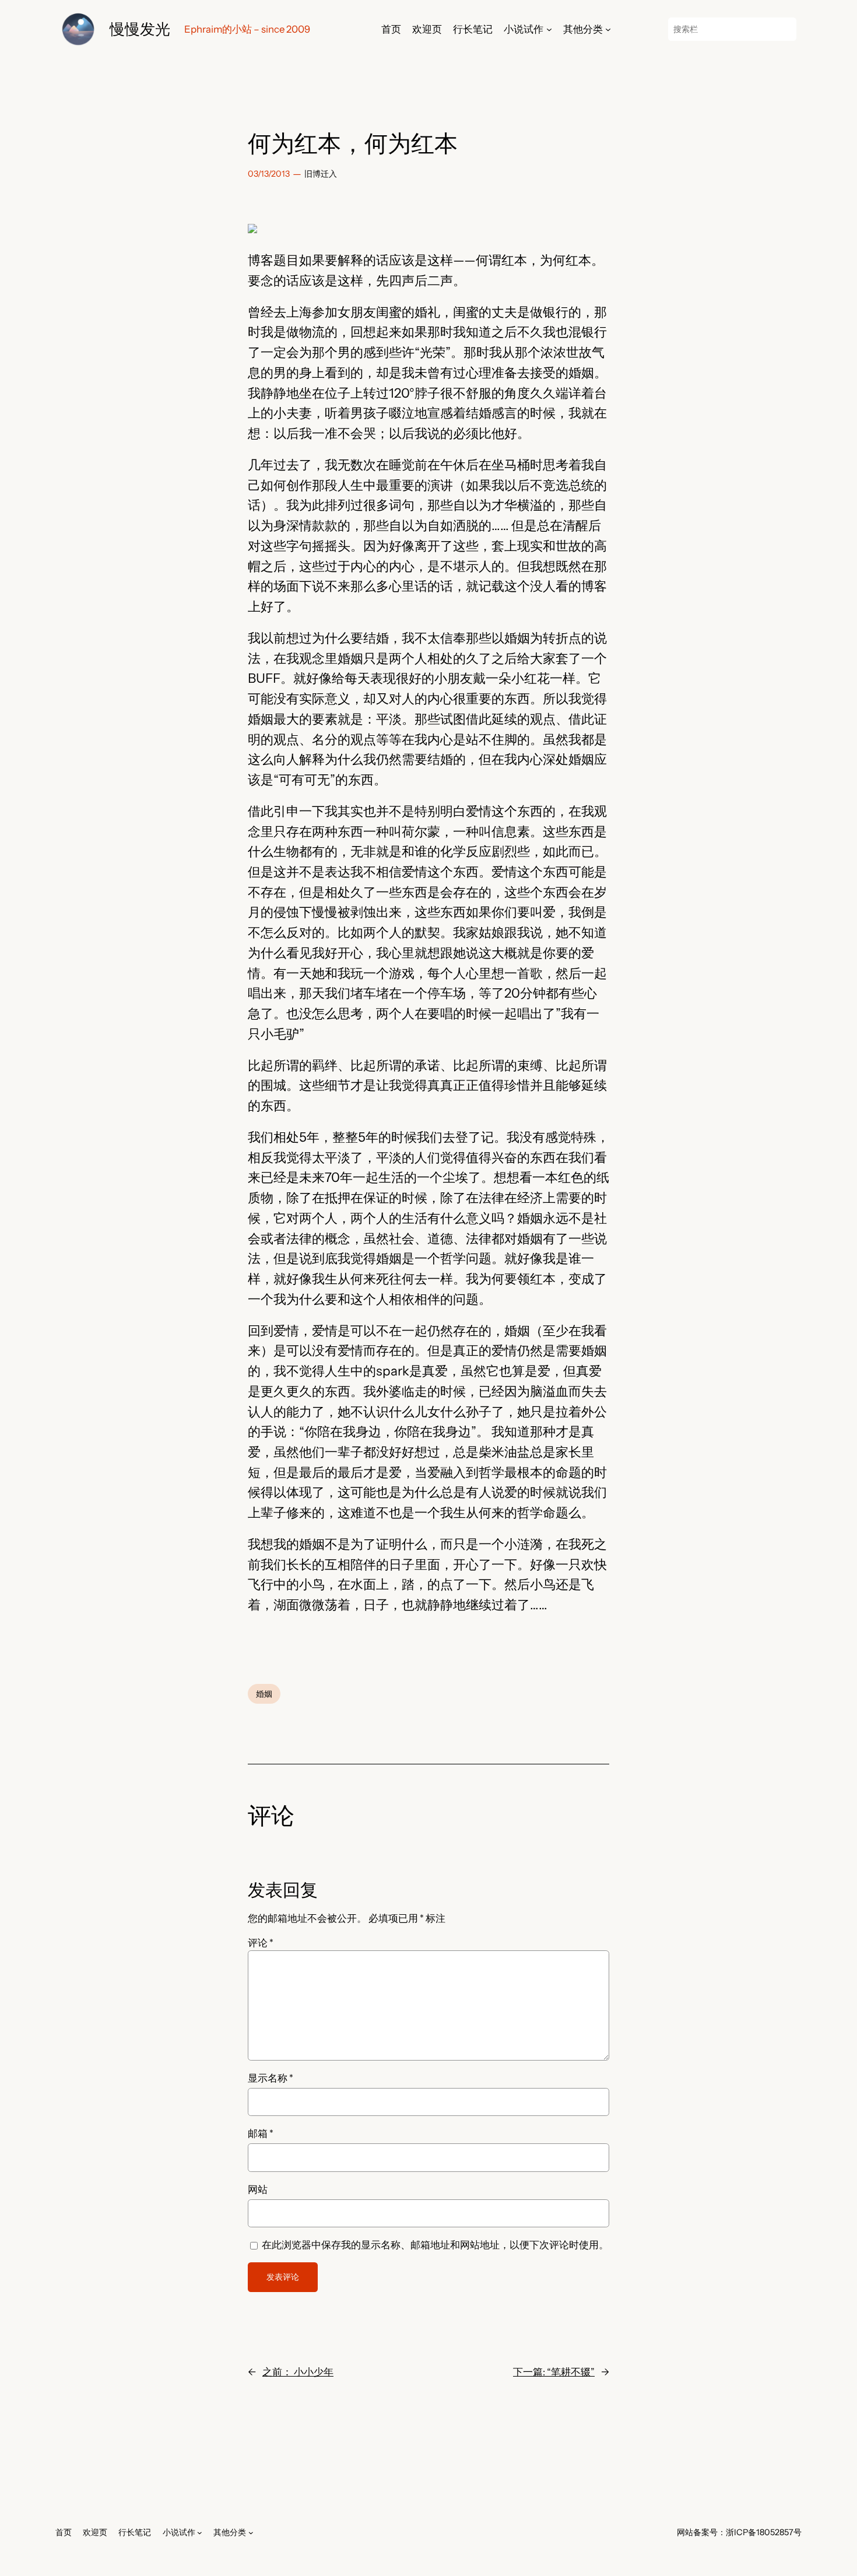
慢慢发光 (140, 29)
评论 (261, 1943)
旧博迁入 (321, 174)
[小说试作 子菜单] (549, 29)
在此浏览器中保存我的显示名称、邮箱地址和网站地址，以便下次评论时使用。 (435, 2245)
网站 (258, 2189)
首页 (391, 29)
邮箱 (261, 2133)
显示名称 (271, 2078)
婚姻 (264, 1694)
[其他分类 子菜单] (608, 29)
